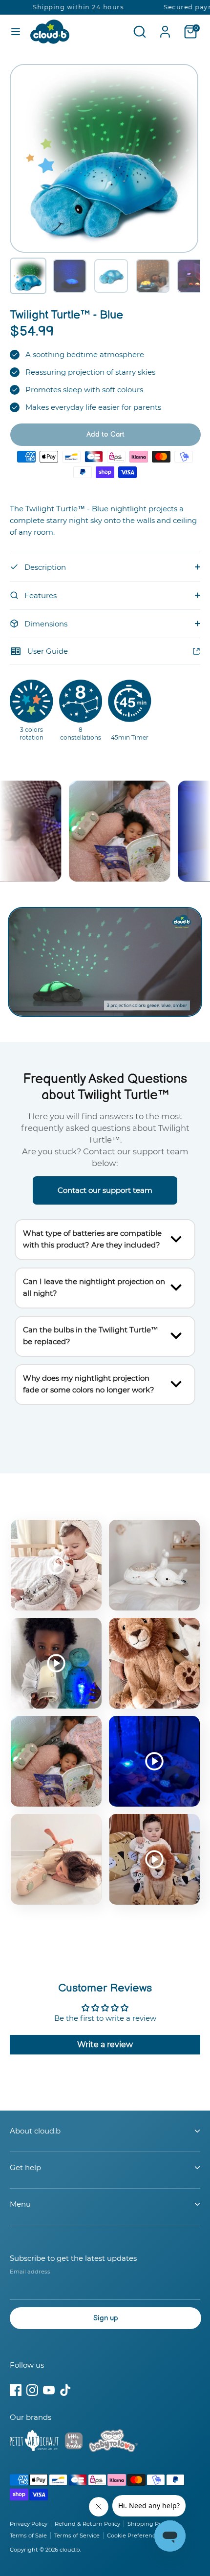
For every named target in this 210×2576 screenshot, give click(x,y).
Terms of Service (77, 2536)
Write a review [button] (105, 2044)
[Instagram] (32, 2390)
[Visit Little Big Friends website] (74, 2443)
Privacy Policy (29, 2524)
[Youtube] (49, 2390)
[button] (28, 276)
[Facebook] (16, 2390)
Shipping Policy (149, 2524)
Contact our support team (105, 1190)
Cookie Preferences (134, 2536)
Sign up (106, 2318)
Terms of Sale (28, 2536)
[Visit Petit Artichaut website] (34, 2442)
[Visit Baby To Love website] (113, 2442)
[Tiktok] (65, 2390)
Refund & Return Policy (87, 2524)
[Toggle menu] (16, 31)
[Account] (165, 28)
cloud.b (70, 2550)
